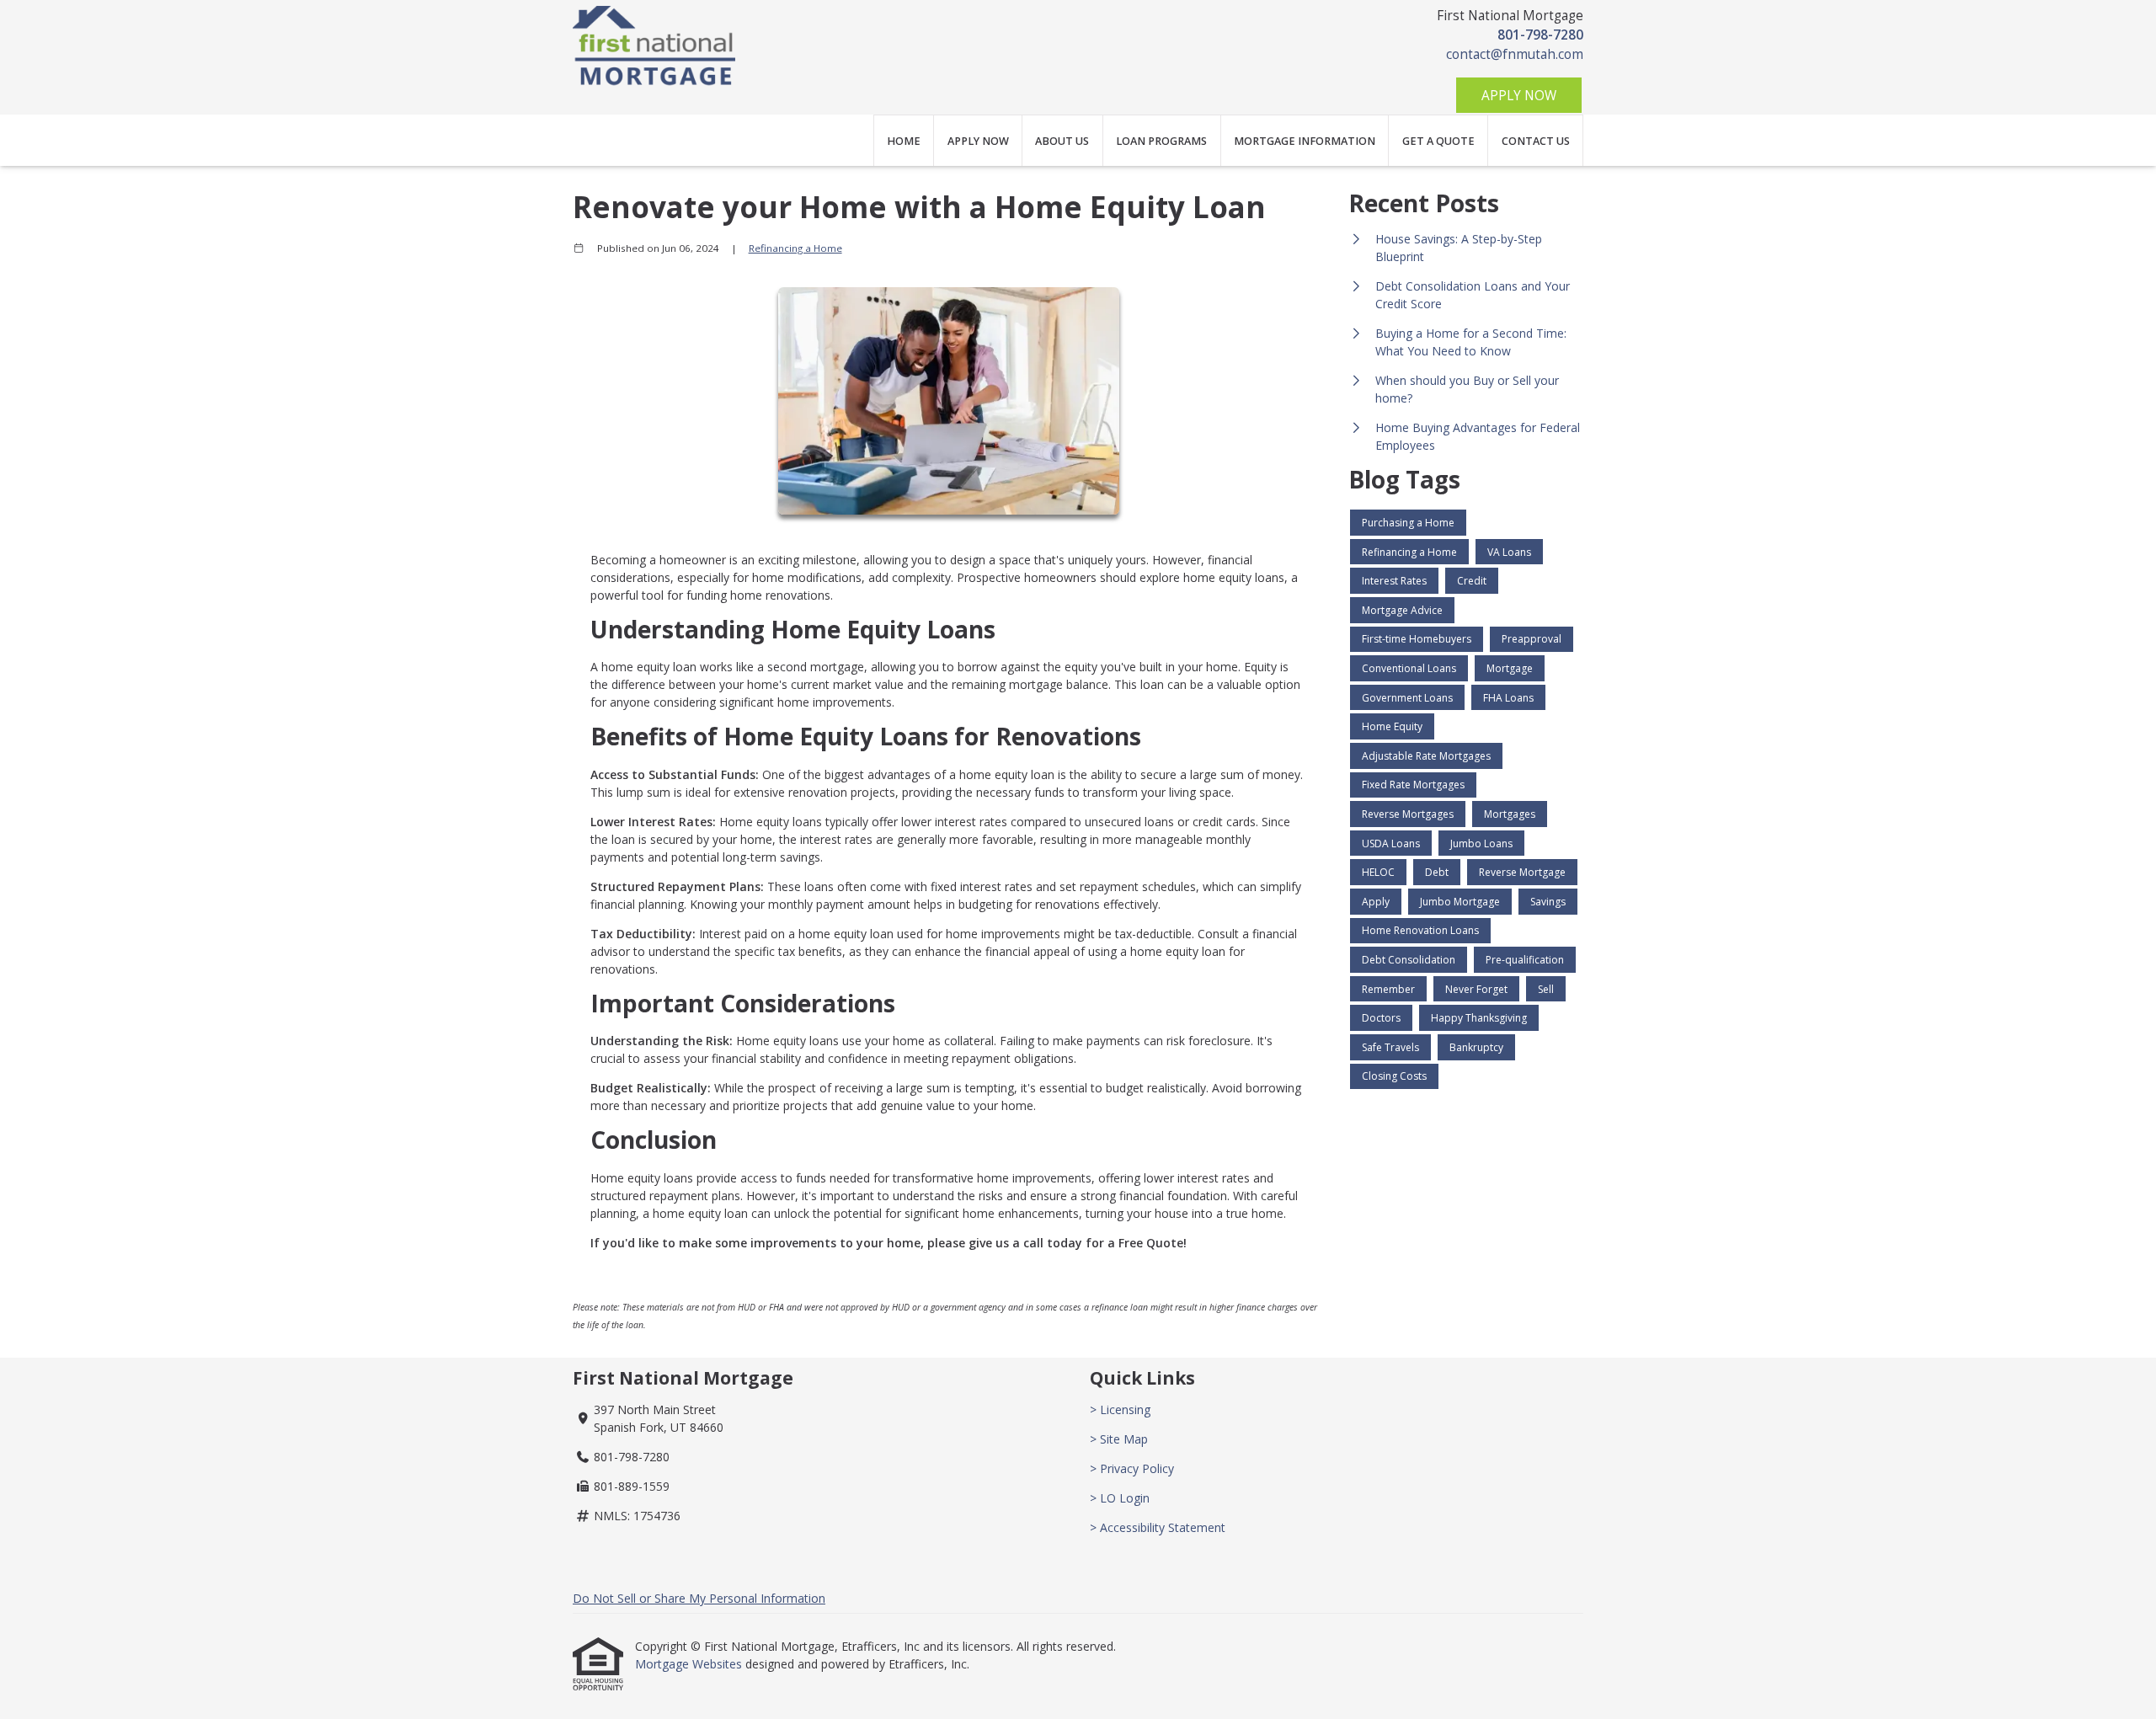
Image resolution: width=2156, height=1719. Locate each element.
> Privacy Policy (1132, 1468)
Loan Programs (1161, 141)
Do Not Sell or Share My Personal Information (699, 1598)
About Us (1062, 141)
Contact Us (1536, 141)
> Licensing (1120, 1409)
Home (904, 141)
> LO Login (1120, 1498)
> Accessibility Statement (1158, 1527)
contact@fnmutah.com (1515, 54)
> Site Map (1119, 1439)
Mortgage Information (1305, 141)
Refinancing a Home (795, 248)
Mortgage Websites (690, 1664)
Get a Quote (1438, 141)
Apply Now (1519, 96)
